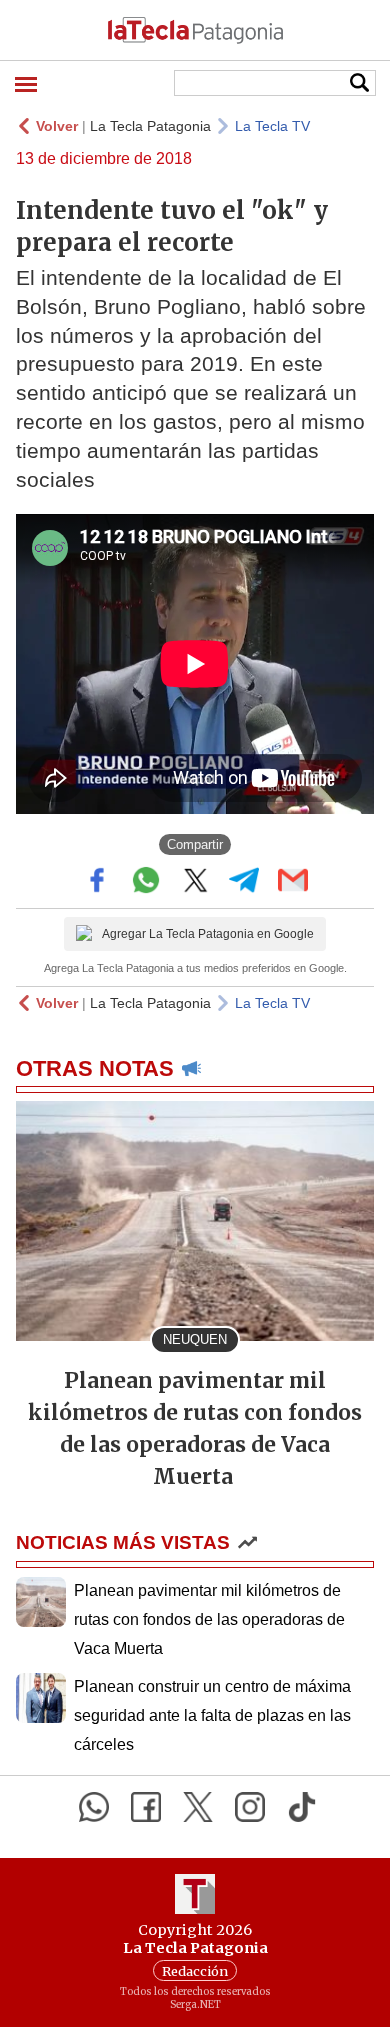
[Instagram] (250, 1807)
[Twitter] (198, 1807)
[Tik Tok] (302, 1807)
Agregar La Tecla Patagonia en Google (208, 934)
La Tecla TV (272, 126)
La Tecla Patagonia (150, 126)
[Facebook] (146, 1807)
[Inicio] (195, 30)
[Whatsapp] (94, 1807)
